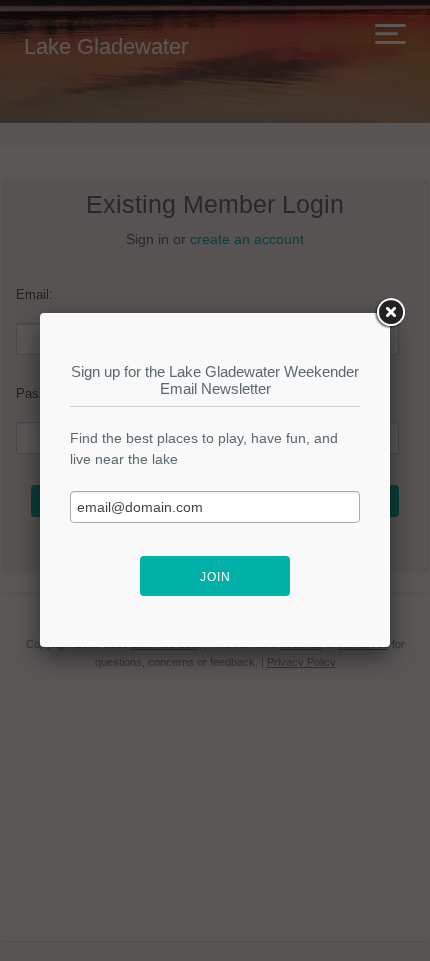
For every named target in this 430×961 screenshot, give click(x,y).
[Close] (390, 313)
